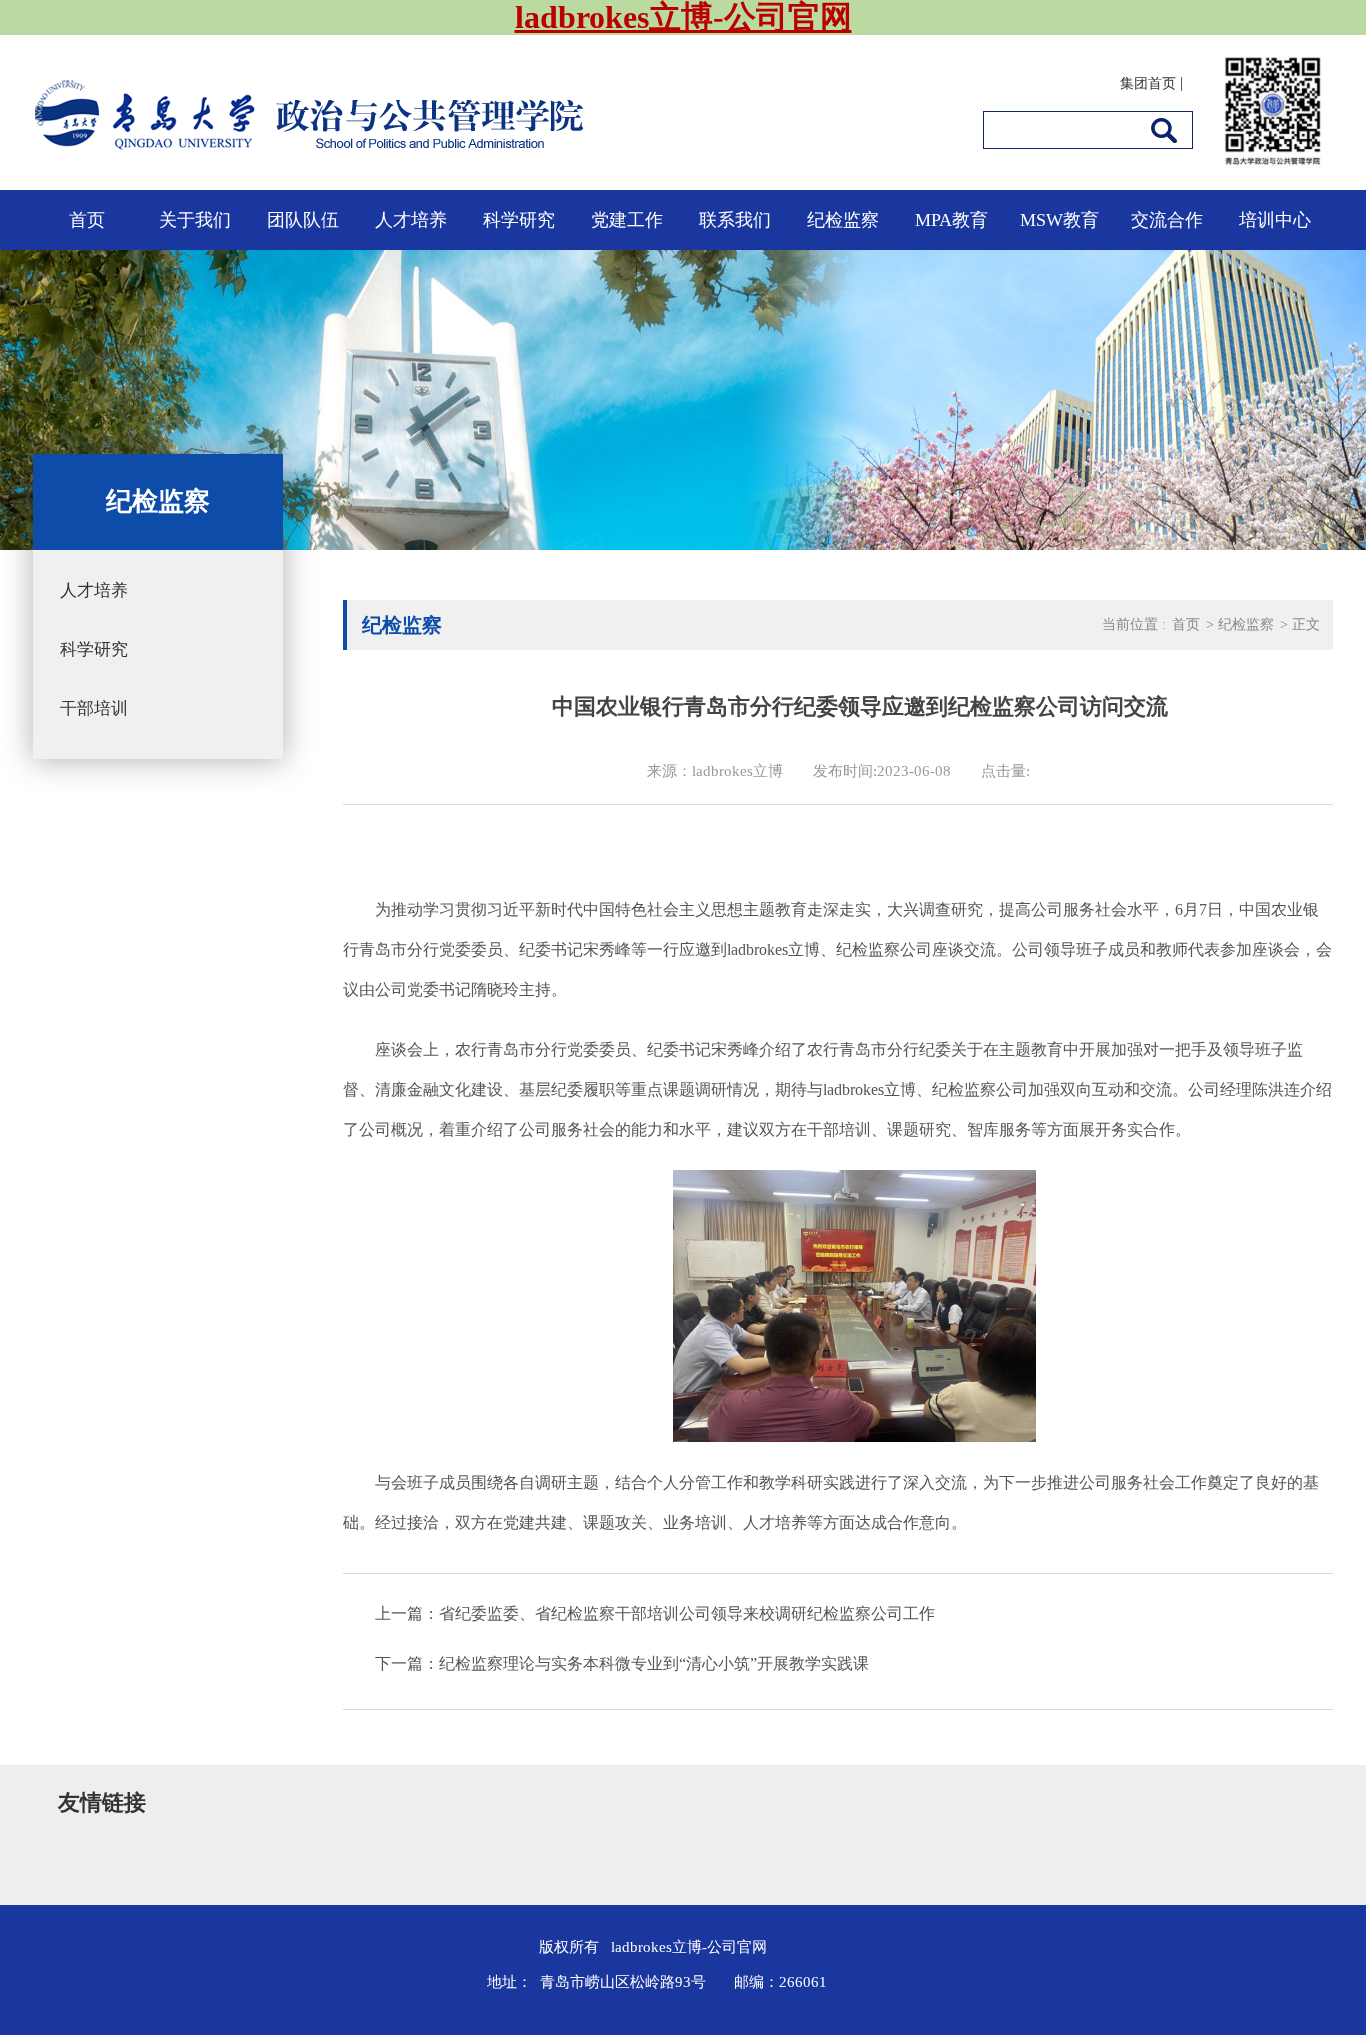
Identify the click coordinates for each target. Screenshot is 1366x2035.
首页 (87, 220)
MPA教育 (951, 220)
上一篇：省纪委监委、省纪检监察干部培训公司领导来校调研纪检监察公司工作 (655, 1613)
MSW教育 (1059, 220)
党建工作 (627, 220)
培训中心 (1275, 220)
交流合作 (1167, 220)
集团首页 (1148, 83)
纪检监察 (843, 220)
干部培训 (94, 708)
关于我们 (195, 220)
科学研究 (519, 220)
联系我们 (735, 220)
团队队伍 (303, 220)
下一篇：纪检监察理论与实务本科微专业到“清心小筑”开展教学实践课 (622, 1663)
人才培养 (411, 220)
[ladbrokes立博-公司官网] (448, 149)
